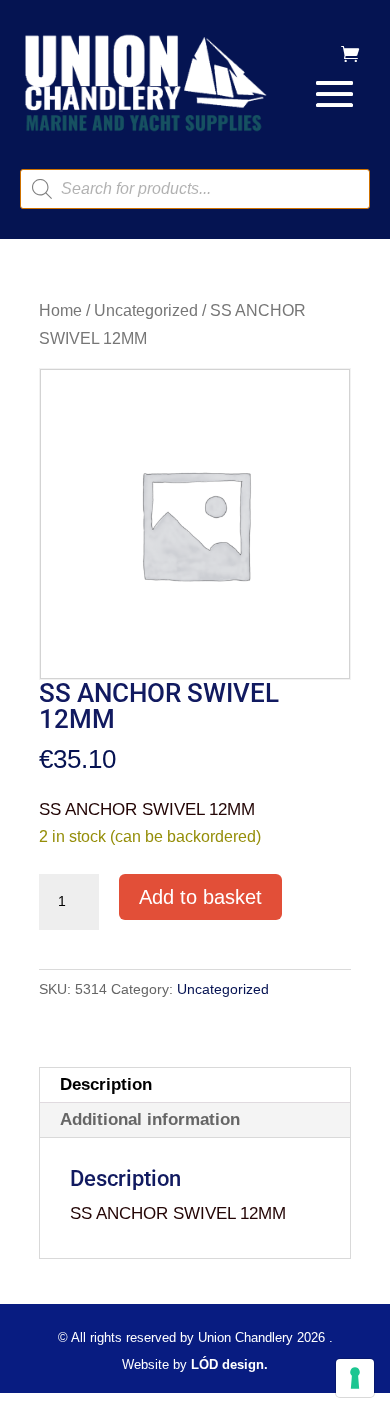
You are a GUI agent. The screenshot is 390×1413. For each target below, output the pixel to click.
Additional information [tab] (150, 1119)
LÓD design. (229, 1364)
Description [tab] (106, 1084)
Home (60, 310)
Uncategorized (146, 310)
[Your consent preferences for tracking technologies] (355, 1378)
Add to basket (200, 897)
